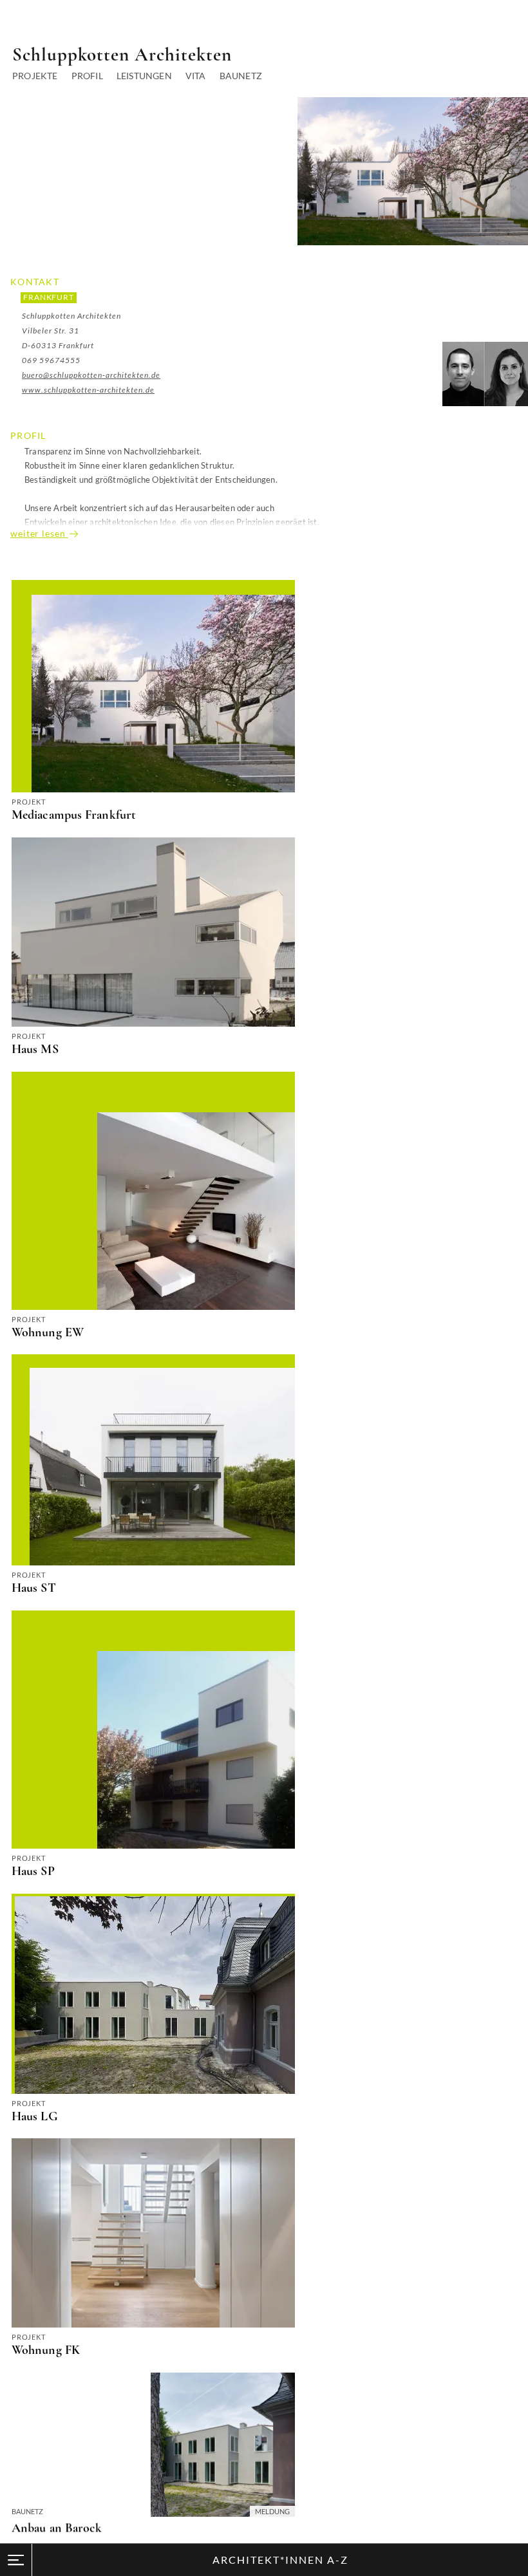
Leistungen (144, 76)
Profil (87, 76)
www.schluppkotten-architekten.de (88, 390)
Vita (196, 76)
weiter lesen (39, 533)
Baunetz (241, 76)
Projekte (35, 76)
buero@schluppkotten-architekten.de (91, 375)
